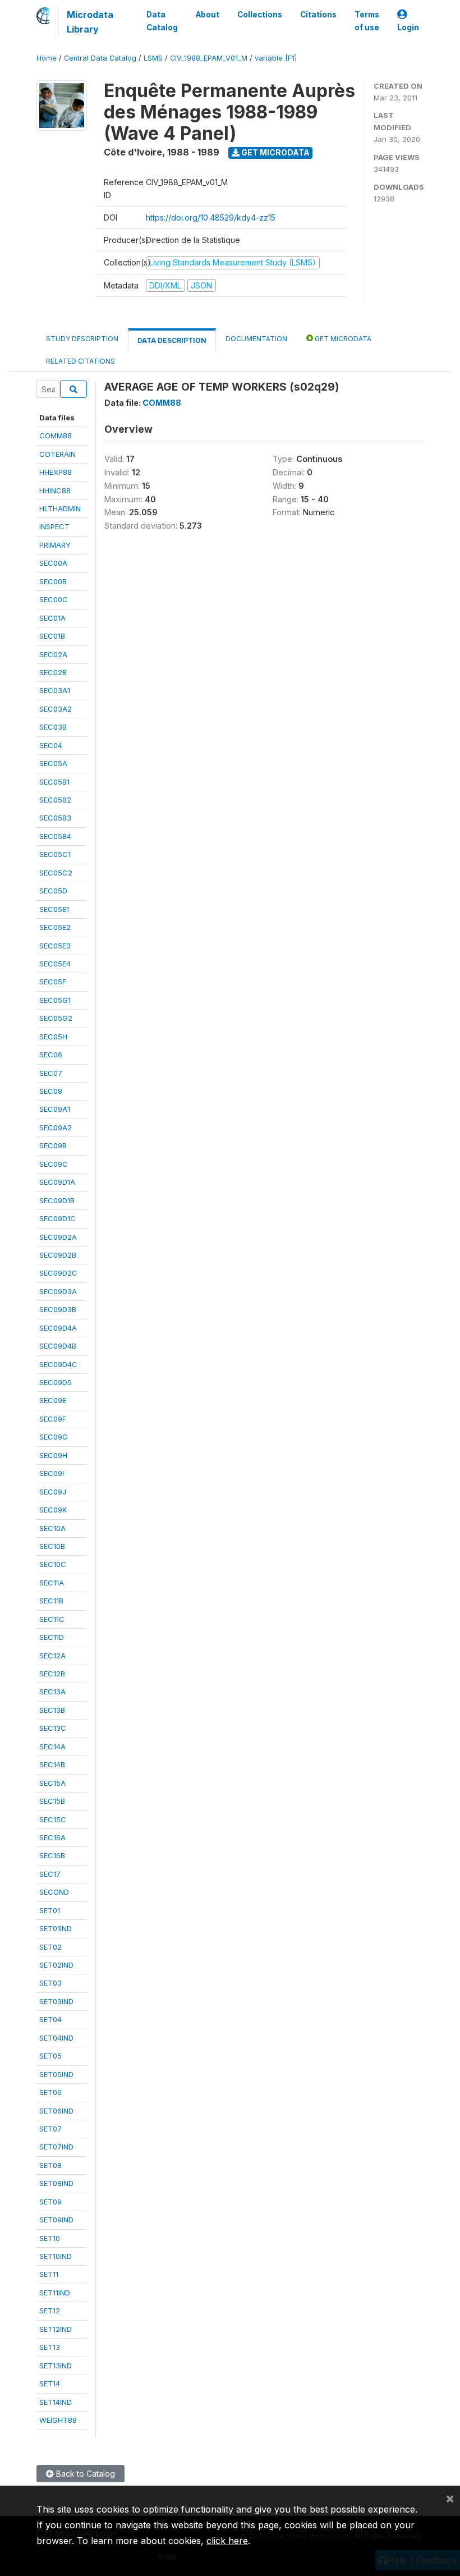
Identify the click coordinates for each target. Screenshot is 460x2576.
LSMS (153, 58)
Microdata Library (90, 22)
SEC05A (53, 763)
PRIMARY (55, 545)
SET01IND (56, 1928)
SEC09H (53, 1455)
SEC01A (52, 618)
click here (227, 2541)
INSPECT (54, 526)
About (208, 15)
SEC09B (53, 1145)
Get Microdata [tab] (342, 339)
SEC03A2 (56, 709)
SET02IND (56, 1965)
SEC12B (52, 1674)
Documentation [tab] (256, 339)
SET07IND (56, 2147)
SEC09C (54, 1164)
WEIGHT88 (58, 2420)
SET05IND (56, 2074)
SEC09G (54, 1437)
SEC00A (53, 563)
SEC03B (53, 727)
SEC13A (52, 1692)
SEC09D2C (58, 1273)
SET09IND (56, 2220)
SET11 (49, 2274)
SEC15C (53, 1819)
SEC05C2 (56, 873)
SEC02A (53, 654)
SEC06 (51, 1055)
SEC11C (52, 1619)
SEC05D (53, 891)
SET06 (50, 2092)
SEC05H (53, 1037)
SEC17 (50, 1874)
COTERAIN (58, 454)
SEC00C (54, 599)
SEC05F (53, 982)
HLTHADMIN (60, 508)
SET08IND (56, 2183)
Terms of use (367, 21)
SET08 (50, 2165)
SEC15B (52, 1801)
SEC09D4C (58, 1364)
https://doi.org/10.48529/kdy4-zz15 (211, 217)
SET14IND (56, 2402)
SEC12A (52, 1656)
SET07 (50, 2129)
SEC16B (52, 1855)
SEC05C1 (55, 854)
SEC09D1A (57, 1182)
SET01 (50, 1910)
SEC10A (52, 1528)
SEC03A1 (55, 690)
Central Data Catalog (100, 58)
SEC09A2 (56, 1127)
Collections (260, 15)
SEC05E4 (55, 964)
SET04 (50, 2019)
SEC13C (53, 1728)
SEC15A (52, 1783)
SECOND (54, 1892)
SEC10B (52, 1546)
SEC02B (53, 672)
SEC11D (52, 1637)
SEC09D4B (58, 1346)
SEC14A (52, 1747)
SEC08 (51, 1091)
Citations (318, 15)
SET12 (50, 2311)
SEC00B (53, 581)
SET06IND (56, 2111)
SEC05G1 (55, 1000)
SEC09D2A (58, 1237)
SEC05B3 (55, 818)
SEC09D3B (58, 1309)
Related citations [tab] (81, 361)
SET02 (50, 1947)
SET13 (50, 2347)
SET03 (50, 1983)
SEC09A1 (55, 1109)
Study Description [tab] (82, 339)
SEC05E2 (55, 927)
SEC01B (52, 636)
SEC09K (53, 1510)
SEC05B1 (54, 782)
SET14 (50, 2384)
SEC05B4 (55, 836)
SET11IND (55, 2293)
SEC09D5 (56, 1382)
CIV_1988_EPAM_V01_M (209, 58)
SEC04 (51, 745)
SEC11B (51, 1601)
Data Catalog (162, 21)
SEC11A (52, 1583)
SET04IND (56, 2038)
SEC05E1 (54, 909)
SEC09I (52, 1473)
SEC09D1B (57, 1200)
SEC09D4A (58, 1328)
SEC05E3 (55, 946)
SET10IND (56, 2256)
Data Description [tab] (172, 340)
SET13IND (56, 2366)
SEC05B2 (55, 800)
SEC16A (52, 1837)
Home (47, 58)
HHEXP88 (56, 472)
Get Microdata (275, 152)
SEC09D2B (58, 1255)
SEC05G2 (56, 1018)
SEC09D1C (58, 1218)
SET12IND (56, 2329)
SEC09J (53, 1492)
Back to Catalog (84, 2474)
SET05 (50, 2056)
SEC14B (52, 1764)
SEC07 (51, 1073)
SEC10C (53, 1564)
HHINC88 (55, 491)
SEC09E (53, 1400)
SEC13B (52, 1710)
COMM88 (56, 436)
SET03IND (56, 2001)
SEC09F (53, 1419)
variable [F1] (276, 58)
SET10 (50, 2238)
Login (408, 27)
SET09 (50, 2202)
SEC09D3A (58, 1291)
